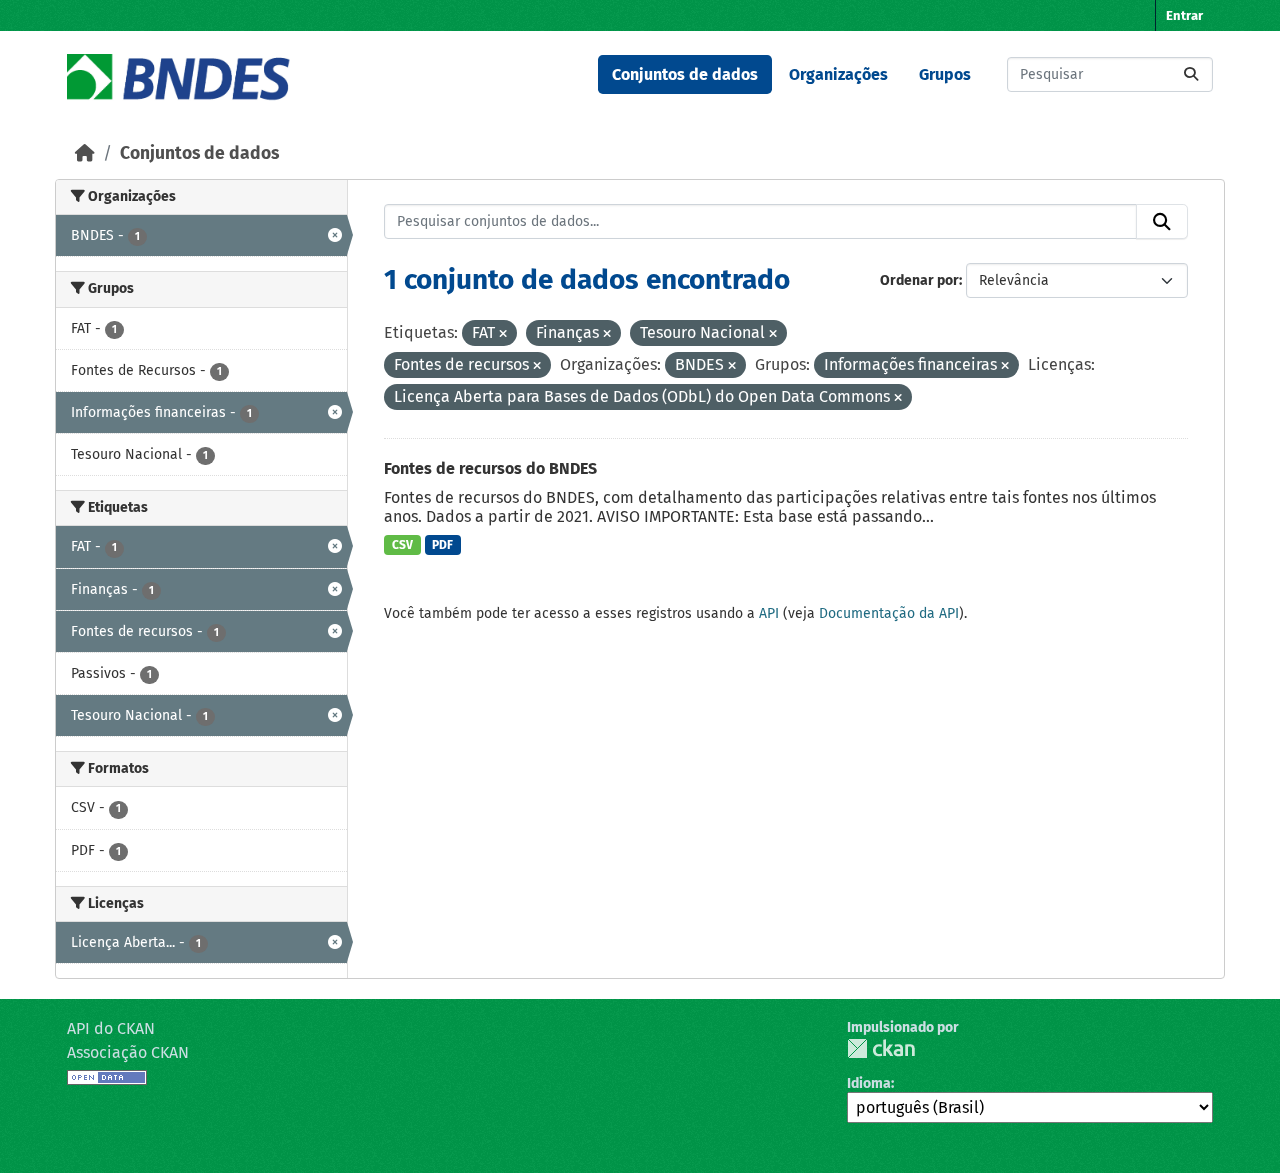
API (769, 613)
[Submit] (1191, 74)
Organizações (838, 74)
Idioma (869, 1083)
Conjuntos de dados (685, 74)
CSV (402, 545)
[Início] (85, 153)
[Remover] (503, 334)
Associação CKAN (128, 1052)
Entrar (1184, 15)
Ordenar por (919, 280)
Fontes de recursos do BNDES (490, 468)
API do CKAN (111, 1028)
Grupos (945, 74)
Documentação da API (889, 613)
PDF (442, 545)
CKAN (881, 1048)
